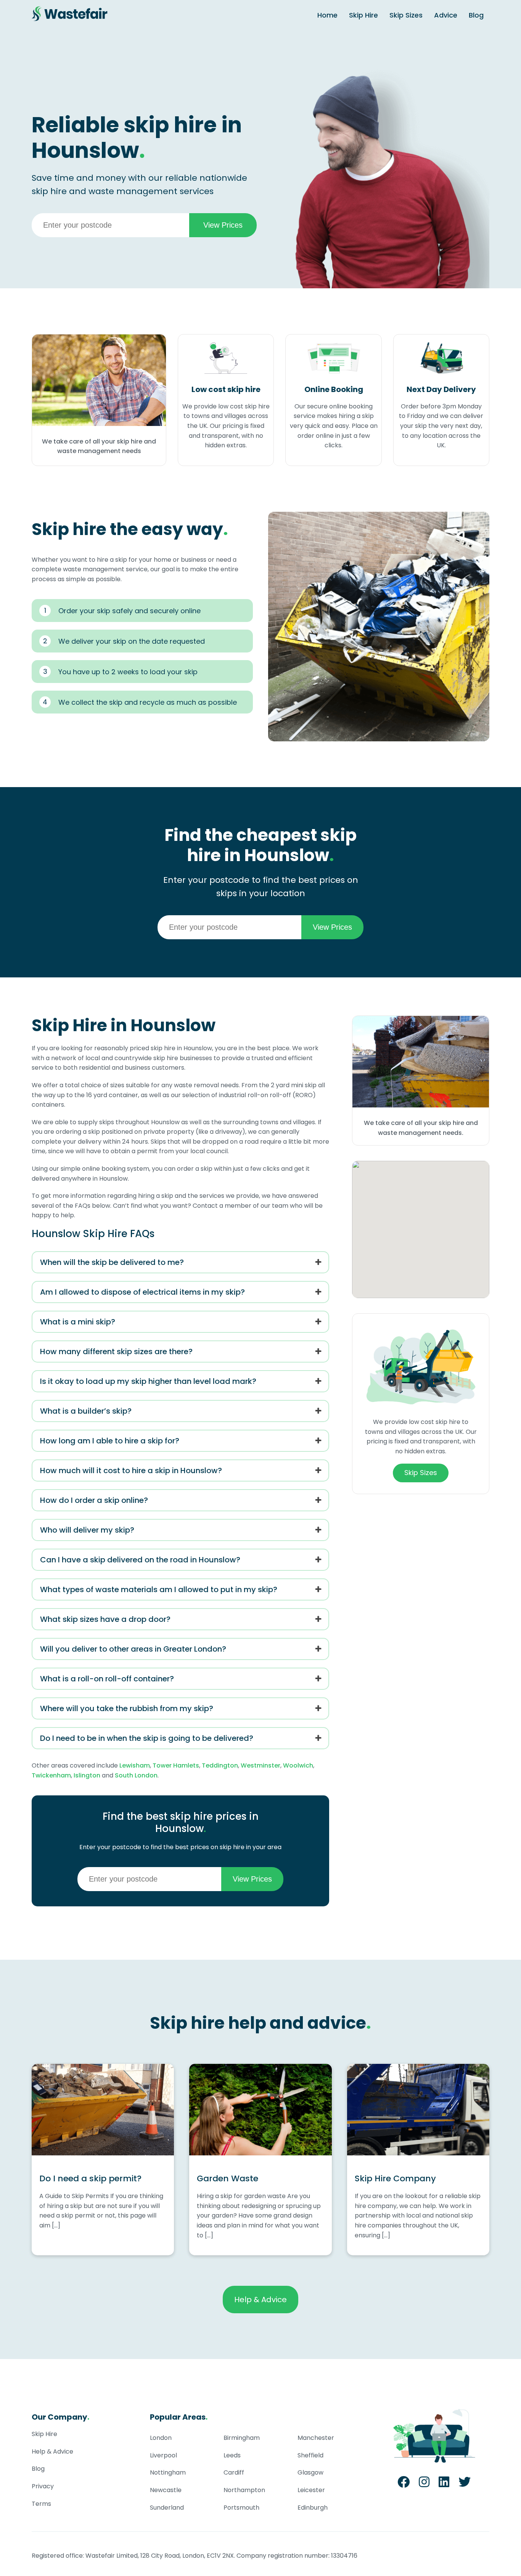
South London (136, 1775)
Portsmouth (241, 2508)
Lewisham (135, 1765)
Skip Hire (363, 15)
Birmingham (242, 2438)
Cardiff (234, 2472)
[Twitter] (465, 2484)
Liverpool (163, 2455)
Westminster (260, 1765)
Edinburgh (313, 2508)
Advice (446, 15)
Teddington (220, 1765)
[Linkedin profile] (444, 2484)
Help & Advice (260, 2300)
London (161, 2438)
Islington (87, 1775)
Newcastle (166, 2490)
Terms (41, 2504)
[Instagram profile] (424, 2484)
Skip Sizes (406, 15)
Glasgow (310, 2472)
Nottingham (168, 2472)
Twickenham (51, 1775)
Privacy (43, 2486)
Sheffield (310, 2455)
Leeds (232, 2455)
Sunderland (167, 2508)
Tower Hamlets (176, 1765)
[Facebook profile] (404, 2484)
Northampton (244, 2490)
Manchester (316, 2438)
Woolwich (298, 1765)
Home (327, 15)
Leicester (311, 2490)
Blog (476, 15)
